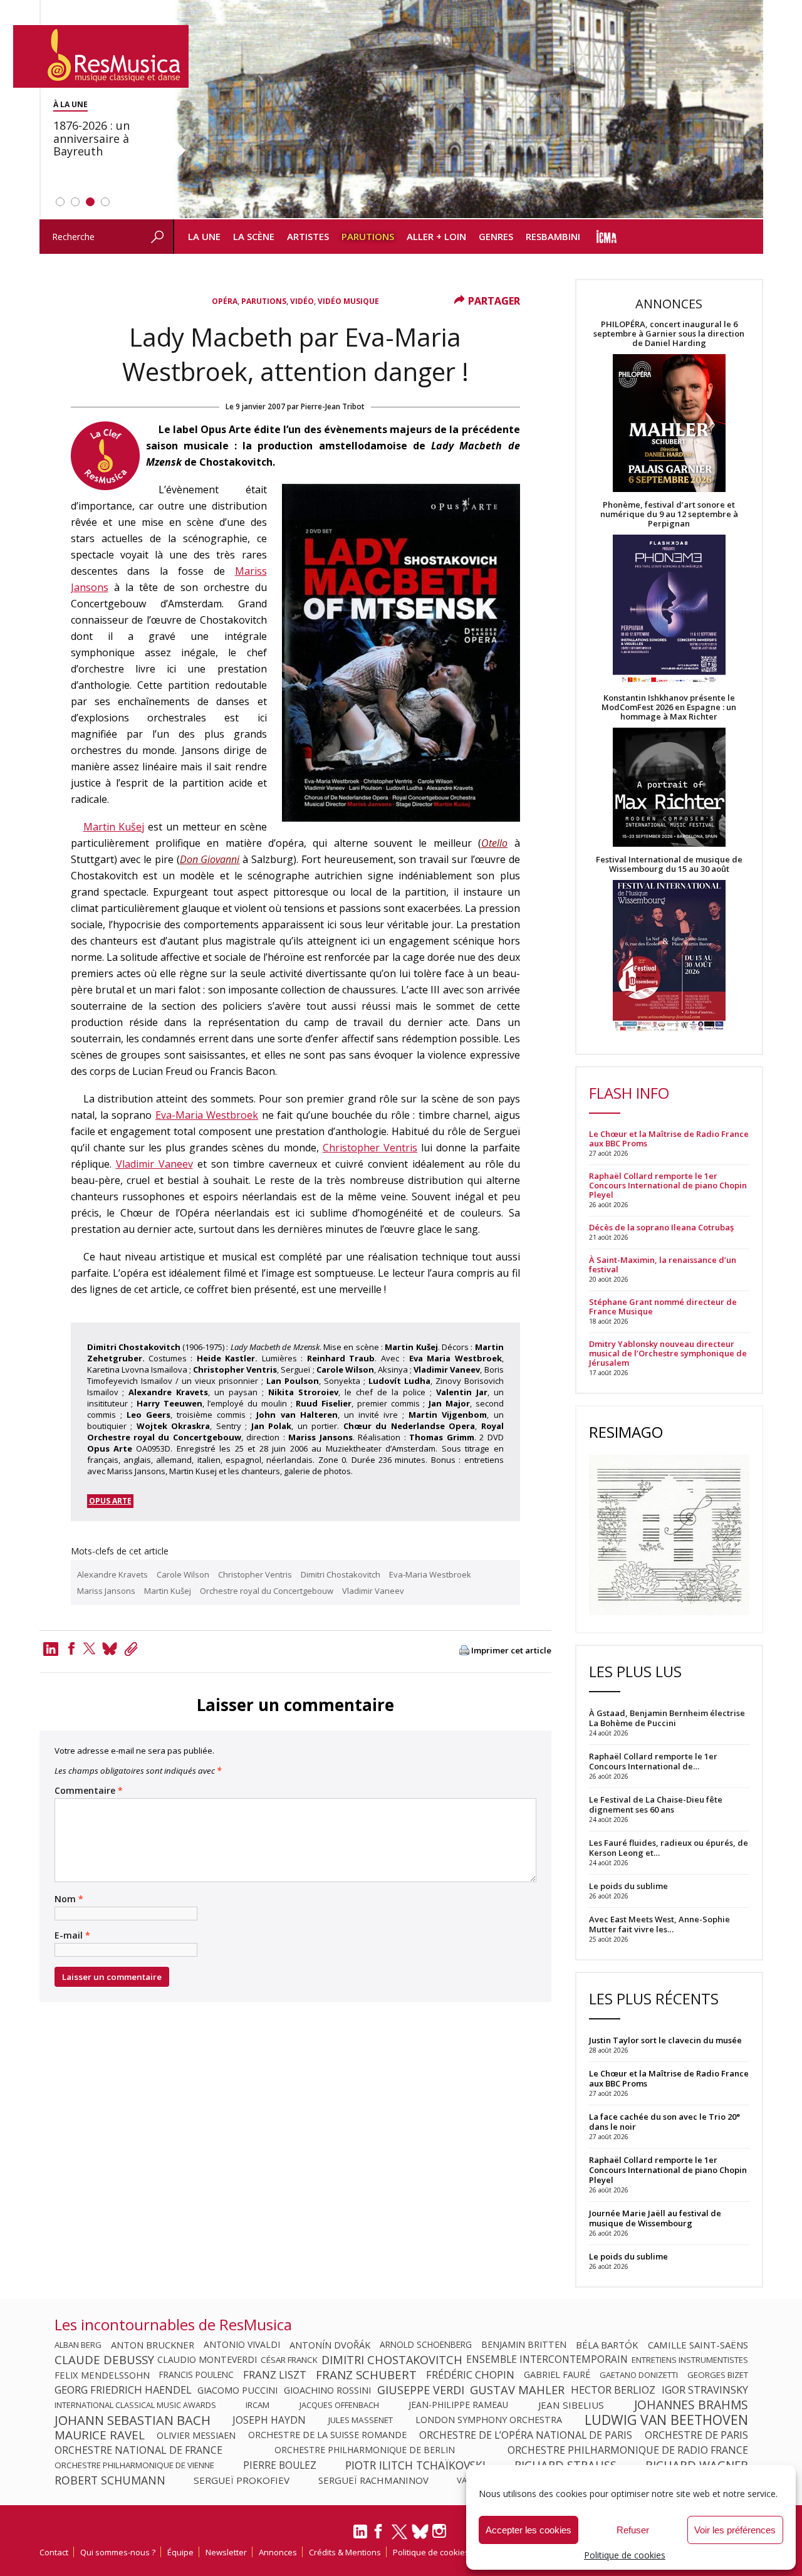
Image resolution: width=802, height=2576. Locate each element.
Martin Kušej (114, 827)
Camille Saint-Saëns (698, 2345)
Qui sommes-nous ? (118, 2552)
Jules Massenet (361, 2420)
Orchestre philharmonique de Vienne (134, 2465)
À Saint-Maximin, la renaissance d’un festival (663, 1265)
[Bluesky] (420, 2531)
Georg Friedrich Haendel (123, 2390)
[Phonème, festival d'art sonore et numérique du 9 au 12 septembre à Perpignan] (669, 611)
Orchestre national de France (138, 2450)
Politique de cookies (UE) (439, 2552)
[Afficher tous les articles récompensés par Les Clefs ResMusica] (105, 486)
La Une (204, 236)
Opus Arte (110, 1501)
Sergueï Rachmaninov (373, 2480)
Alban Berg (78, 2345)
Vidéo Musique (348, 301)
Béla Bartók (607, 2345)
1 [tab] (60, 202)
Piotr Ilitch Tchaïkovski (415, 2465)
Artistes (308, 236)
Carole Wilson (183, 1574)
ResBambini (553, 236)
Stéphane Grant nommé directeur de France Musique (663, 1307)
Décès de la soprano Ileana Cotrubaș (661, 1228)
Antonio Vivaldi (242, 2345)
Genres (496, 236)
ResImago (626, 1432)
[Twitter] (90, 1648)
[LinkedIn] (360, 2537)
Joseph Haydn (269, 2420)
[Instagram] (441, 2531)
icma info (607, 237)
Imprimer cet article (511, 1651)
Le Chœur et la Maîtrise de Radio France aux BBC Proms (669, 1139)
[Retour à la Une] (101, 56)
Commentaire (89, 1791)
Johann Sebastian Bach (133, 2420)
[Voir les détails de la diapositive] (468, 110)
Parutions (368, 236)
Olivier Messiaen (196, 2435)
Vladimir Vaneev (154, 1164)
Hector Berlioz (613, 2390)
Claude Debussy (104, 2360)
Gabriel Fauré (557, 2375)
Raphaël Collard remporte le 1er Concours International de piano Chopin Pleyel (668, 1186)
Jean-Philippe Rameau (458, 2405)
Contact (54, 2552)
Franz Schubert (366, 2375)
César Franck (289, 2360)
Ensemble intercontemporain (547, 2360)
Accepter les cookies (529, 2530)
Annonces (278, 2552)
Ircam (258, 2405)
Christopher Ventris (370, 1148)
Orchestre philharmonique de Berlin (365, 2450)
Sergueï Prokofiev (242, 2480)
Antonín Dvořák (330, 2345)
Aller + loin (436, 236)
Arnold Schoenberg (426, 2345)
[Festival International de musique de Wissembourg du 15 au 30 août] (669, 956)
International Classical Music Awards (135, 2405)
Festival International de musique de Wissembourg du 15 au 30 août (669, 864)
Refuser (633, 2530)
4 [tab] (105, 202)
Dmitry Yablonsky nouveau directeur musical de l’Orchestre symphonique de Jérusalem (668, 1353)
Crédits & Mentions (345, 2552)
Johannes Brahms (691, 2405)
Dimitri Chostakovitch (341, 1574)
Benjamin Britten (524, 2345)
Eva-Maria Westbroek (207, 1115)
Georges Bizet (718, 2375)
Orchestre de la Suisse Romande (327, 2435)
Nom (69, 1899)
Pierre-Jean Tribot (333, 406)
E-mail (72, 1935)
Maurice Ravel (100, 2435)
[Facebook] (71, 1648)
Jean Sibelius (571, 2405)
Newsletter (226, 2552)
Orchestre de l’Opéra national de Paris (526, 2435)
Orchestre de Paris (696, 2435)
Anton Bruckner (153, 2345)
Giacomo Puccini (237, 2390)
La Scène (254, 236)
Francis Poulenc (196, 2375)
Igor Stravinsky (705, 2390)
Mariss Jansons (106, 1591)
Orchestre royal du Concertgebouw (267, 1591)
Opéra (225, 301)
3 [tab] (90, 202)
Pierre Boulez (280, 2465)
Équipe (180, 2552)
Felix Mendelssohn (102, 2375)
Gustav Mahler (517, 2390)
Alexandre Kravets (112, 1574)
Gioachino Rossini (327, 2390)
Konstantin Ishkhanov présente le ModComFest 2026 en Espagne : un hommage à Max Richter (669, 707)
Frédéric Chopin (470, 2375)
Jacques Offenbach (339, 2405)
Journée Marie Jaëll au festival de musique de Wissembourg (655, 2218)
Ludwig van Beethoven (666, 2420)
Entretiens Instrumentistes (690, 2360)
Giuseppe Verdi (421, 2390)
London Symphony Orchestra (489, 2420)
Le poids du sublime (628, 2256)
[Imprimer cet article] (464, 1651)
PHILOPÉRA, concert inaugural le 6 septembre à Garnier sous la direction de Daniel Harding (669, 334)
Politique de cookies (625, 2555)
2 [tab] (75, 202)
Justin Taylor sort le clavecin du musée (665, 2040)
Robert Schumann (110, 2480)
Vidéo (302, 301)
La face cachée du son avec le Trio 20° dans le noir (664, 2122)
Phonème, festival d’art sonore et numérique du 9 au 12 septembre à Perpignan (669, 514)
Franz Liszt (275, 2375)
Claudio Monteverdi (207, 2360)
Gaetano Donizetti (639, 2375)
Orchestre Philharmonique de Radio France (628, 2450)
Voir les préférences (735, 2530)
